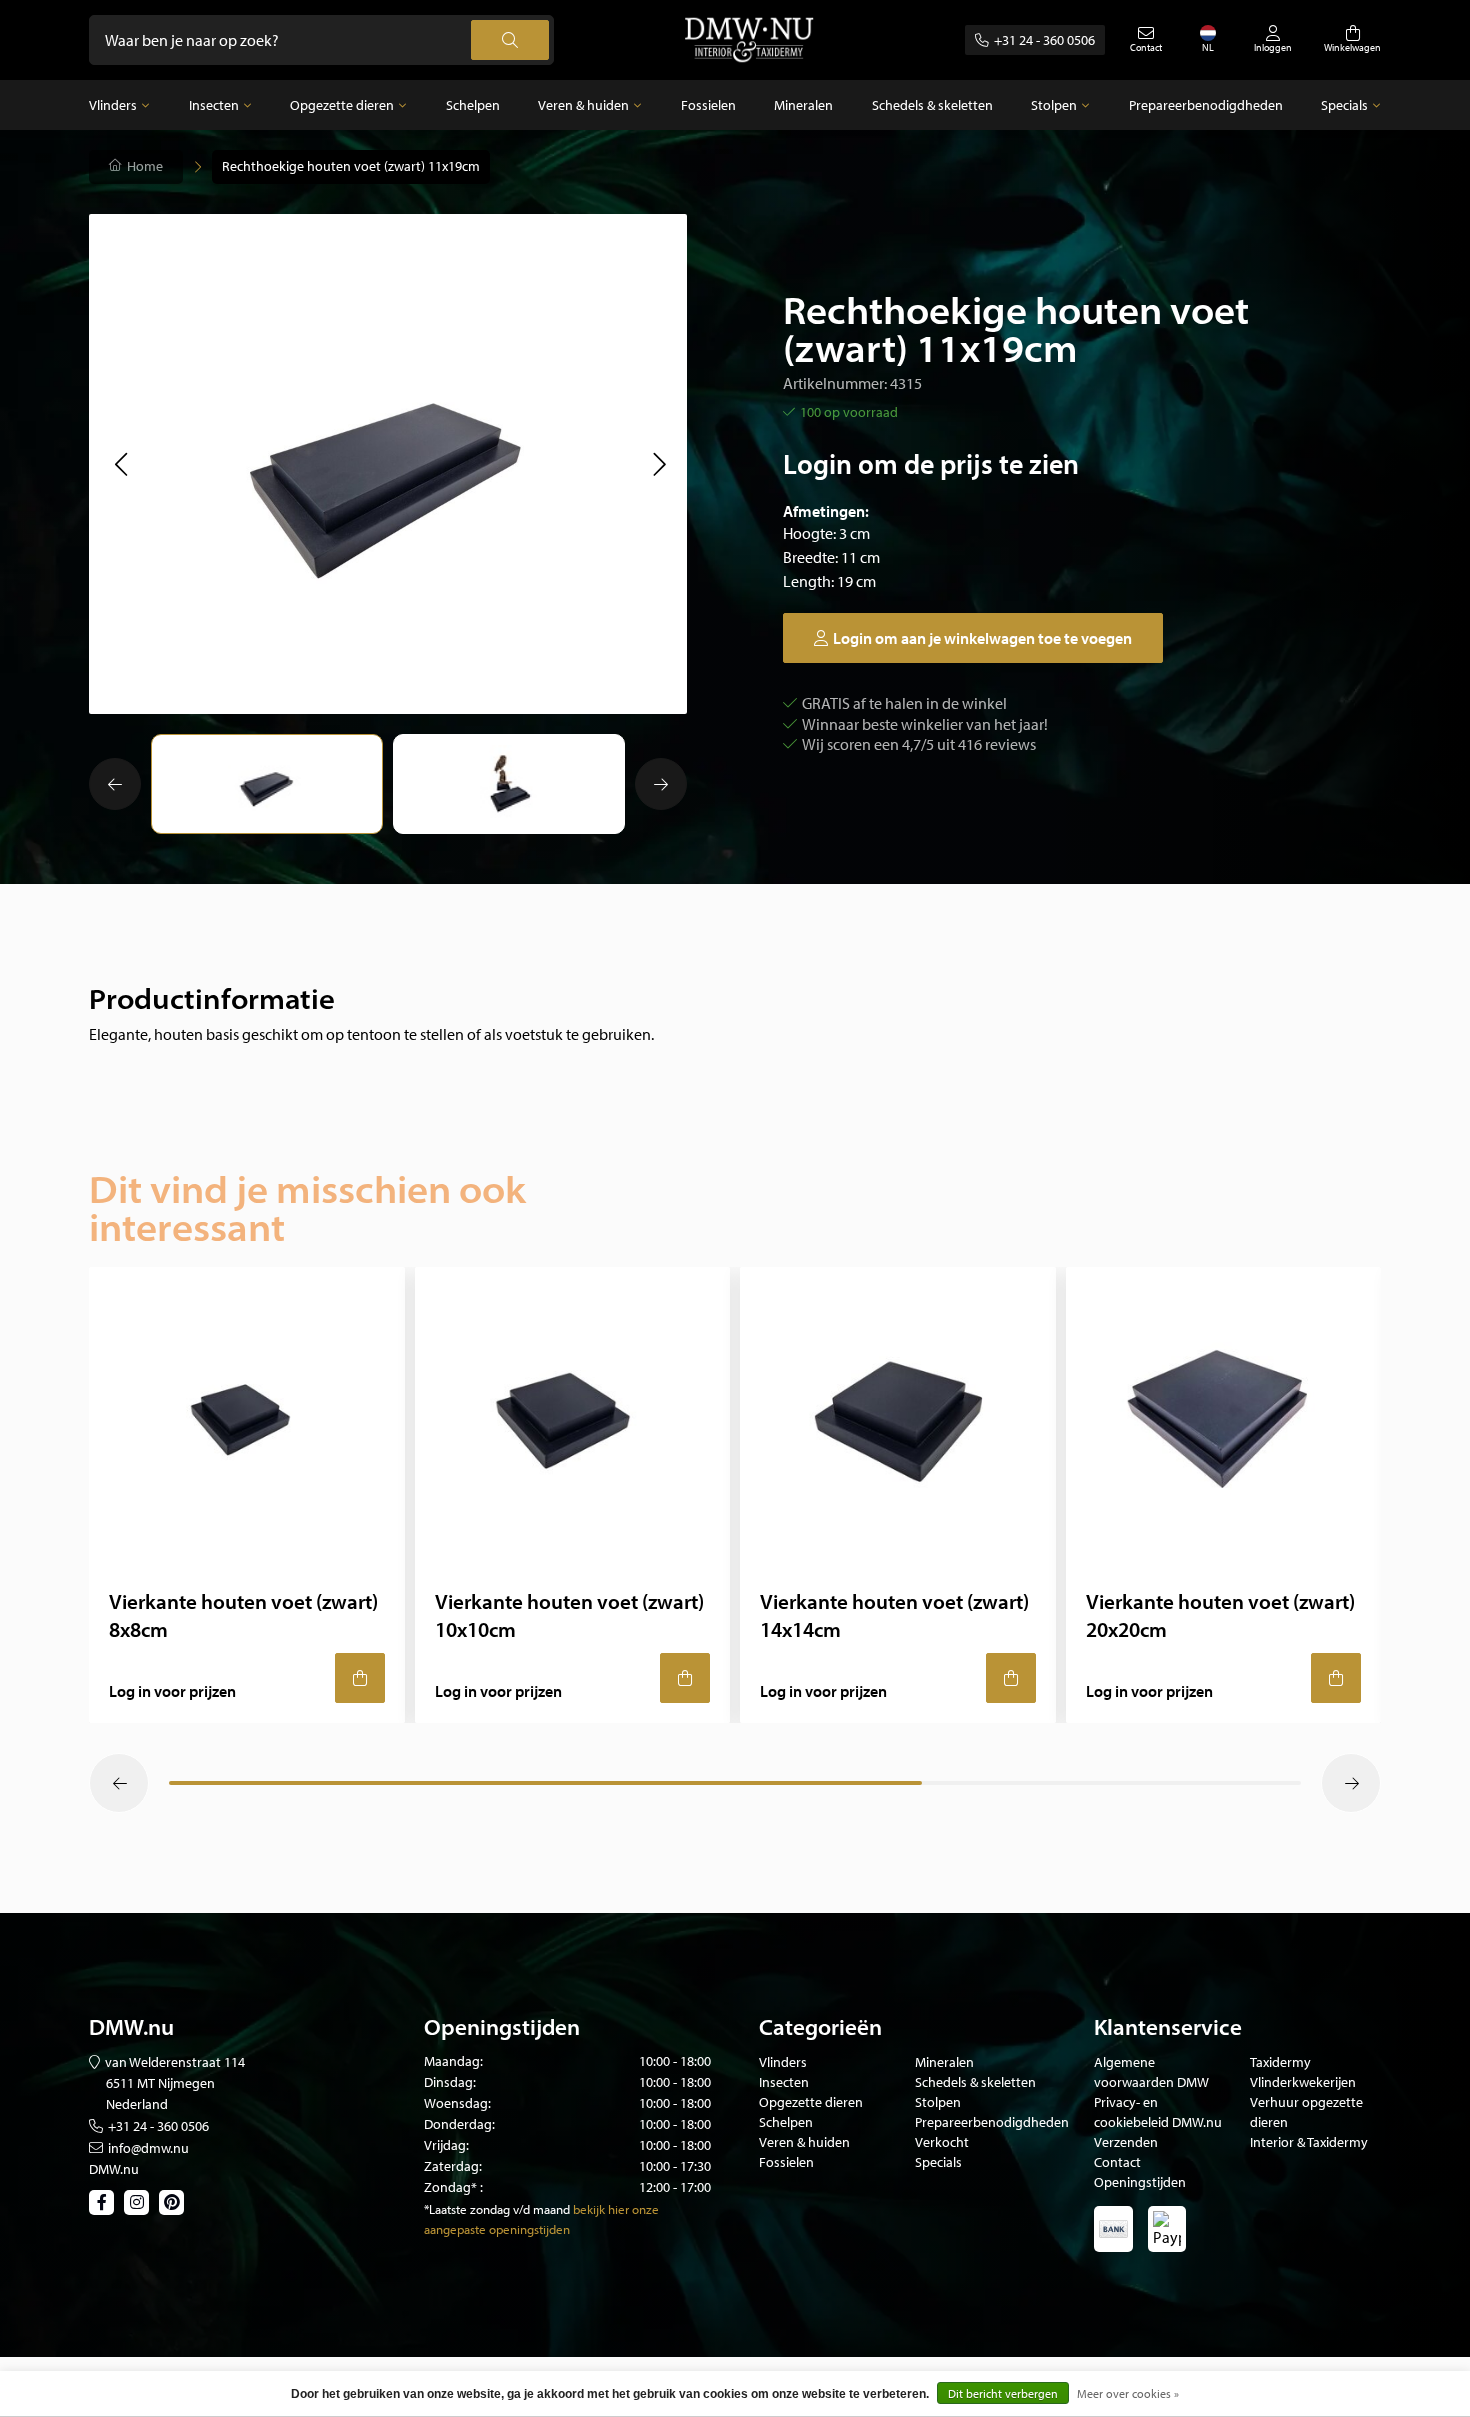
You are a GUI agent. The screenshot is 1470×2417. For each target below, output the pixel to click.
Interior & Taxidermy (1309, 2142)
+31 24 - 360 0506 (1044, 40)
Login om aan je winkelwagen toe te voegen (982, 638)
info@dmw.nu (148, 2148)
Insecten (214, 105)
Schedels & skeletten (932, 105)
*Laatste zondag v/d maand (497, 2209)
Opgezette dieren (342, 105)
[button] (120, 464)
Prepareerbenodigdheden (1206, 105)
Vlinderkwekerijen (1303, 2082)
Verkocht (942, 2142)
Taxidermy (1280, 2062)
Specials (1344, 105)
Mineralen (803, 105)
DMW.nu (114, 2169)
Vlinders (113, 105)
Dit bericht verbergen (1003, 2393)
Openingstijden (1140, 2182)
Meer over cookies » (1128, 2393)
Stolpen (1054, 105)
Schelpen (473, 105)
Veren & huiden (583, 105)
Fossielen (708, 105)
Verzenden (1126, 2142)
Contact (1117, 2162)
